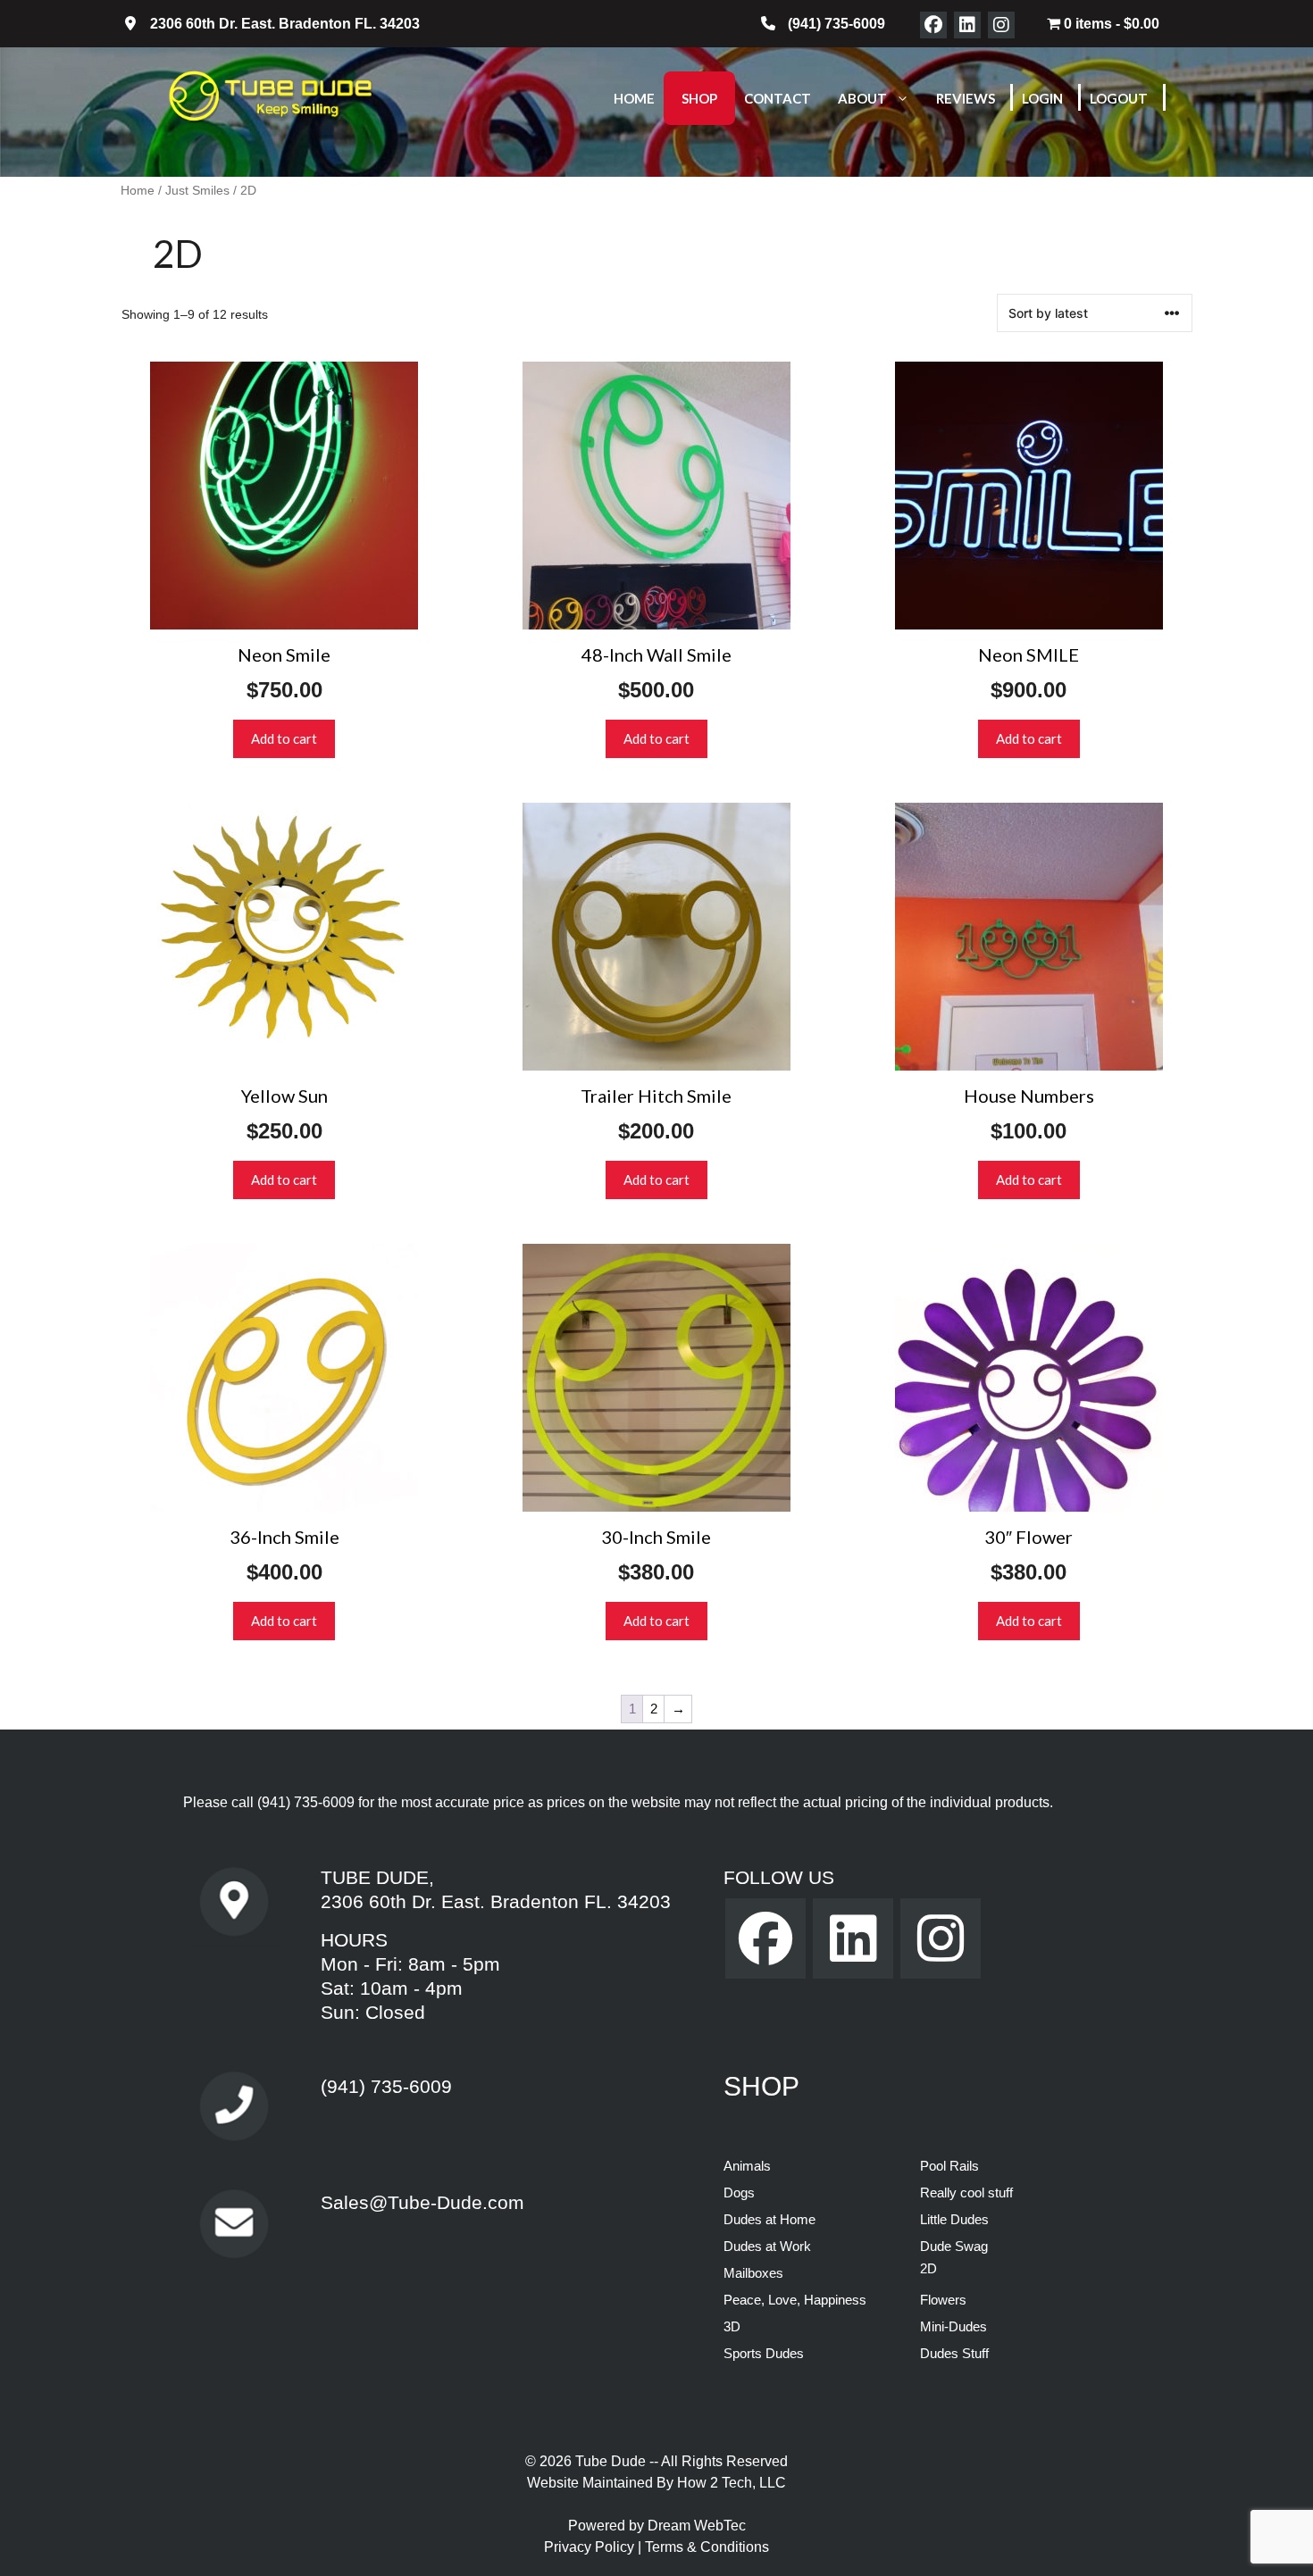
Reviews (966, 98)
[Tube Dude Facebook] (933, 25)
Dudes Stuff (954, 2353)
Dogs (739, 2193)
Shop (699, 98)
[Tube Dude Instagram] (1001, 25)
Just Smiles (197, 191)
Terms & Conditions (707, 2547)
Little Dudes (954, 2219)
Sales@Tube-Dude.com (422, 2202)
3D (732, 2326)
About (862, 98)
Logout (1119, 98)
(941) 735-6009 (306, 1802)
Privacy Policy (591, 2547)
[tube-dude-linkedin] (967, 25)
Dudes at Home (769, 2219)
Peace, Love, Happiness (795, 2300)
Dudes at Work (767, 2246)
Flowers (943, 2300)
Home (634, 98)
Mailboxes (753, 2273)
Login (1042, 98)
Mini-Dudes (953, 2326)
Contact (778, 98)
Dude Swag (954, 2246)
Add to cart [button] (284, 738)
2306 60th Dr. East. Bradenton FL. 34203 (496, 1901)
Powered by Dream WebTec (657, 2526)
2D (928, 2268)
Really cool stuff (966, 2193)
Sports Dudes (764, 2353)
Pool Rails (949, 2166)
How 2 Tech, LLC (732, 2483)
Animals (747, 2166)
